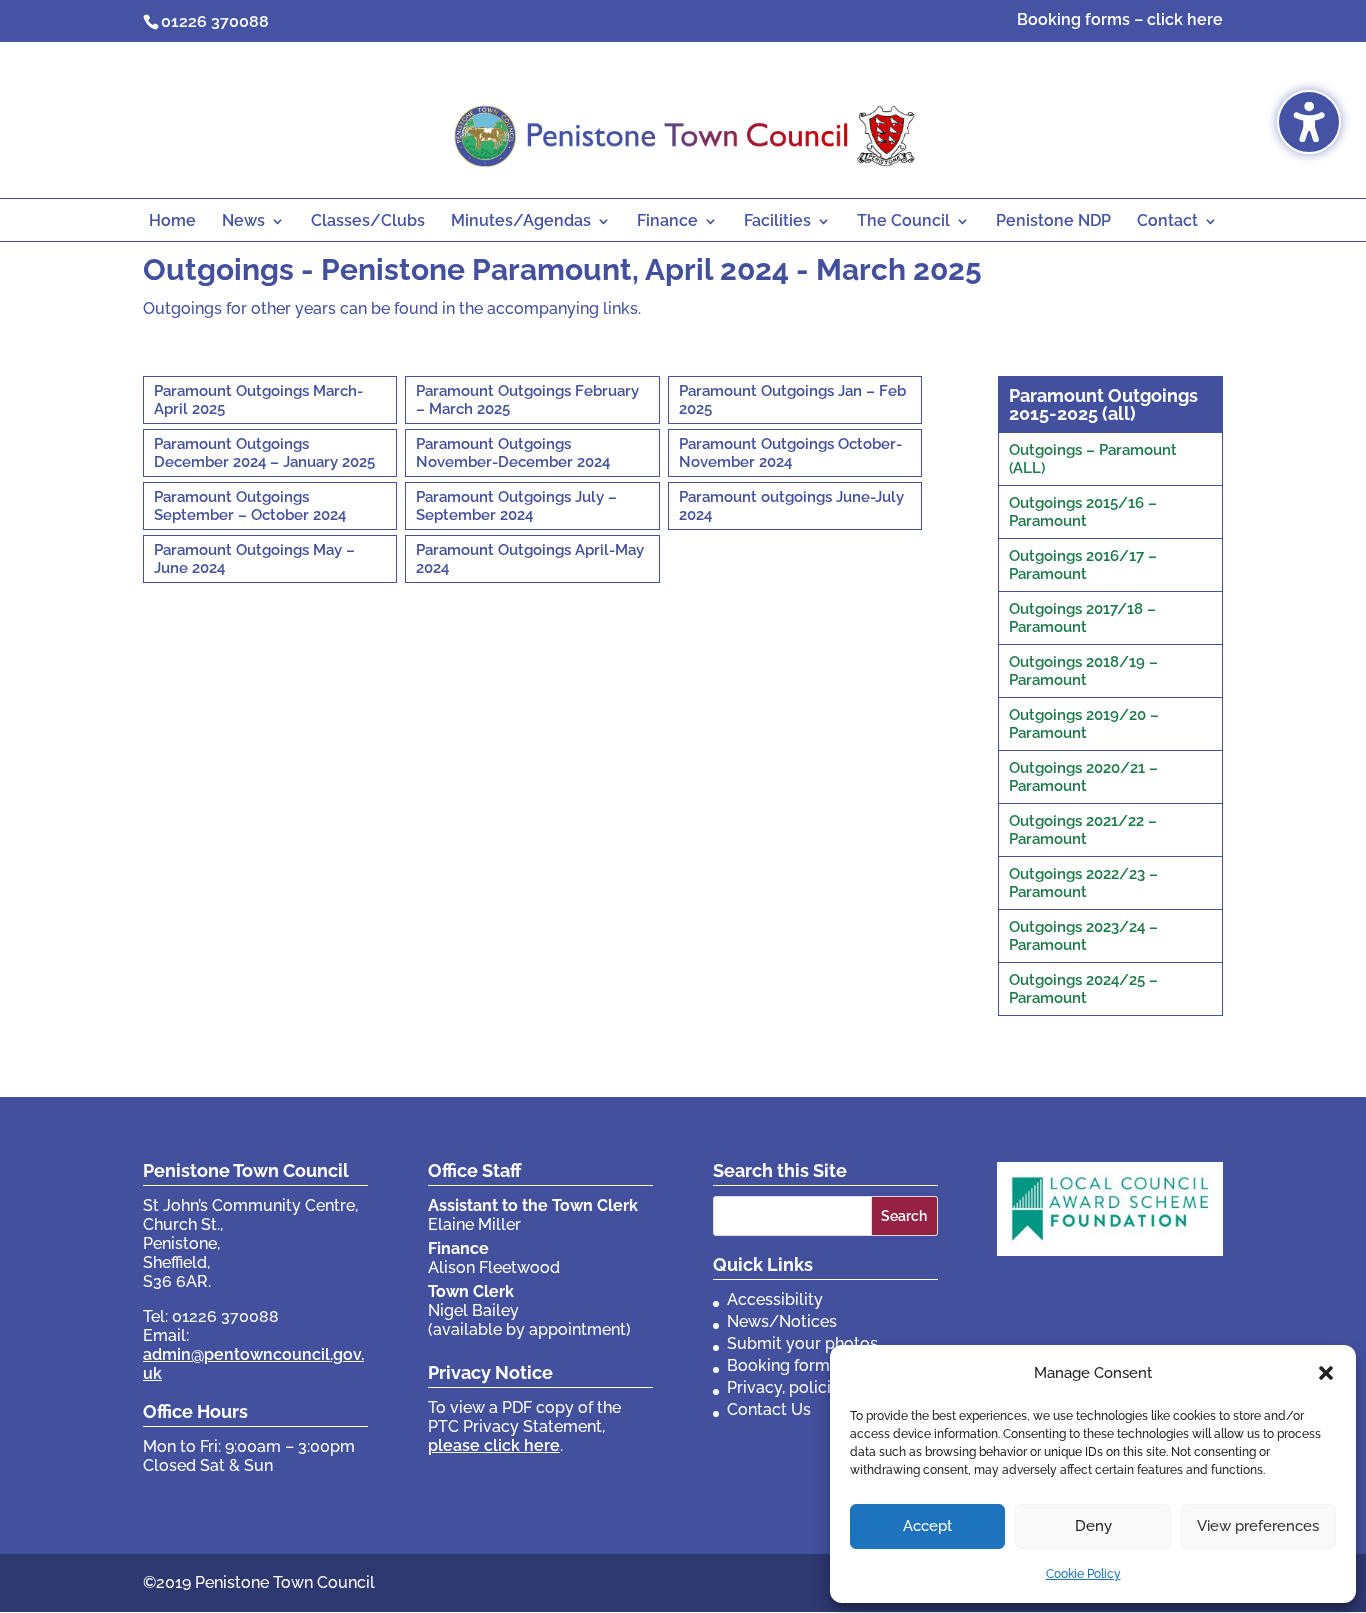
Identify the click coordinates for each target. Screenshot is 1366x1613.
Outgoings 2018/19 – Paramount (1083, 671)
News (243, 222)
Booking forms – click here (1120, 20)
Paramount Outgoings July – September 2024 (516, 506)
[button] (1326, 1373)
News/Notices (782, 1321)
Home (172, 222)
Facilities (777, 222)
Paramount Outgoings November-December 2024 (513, 453)
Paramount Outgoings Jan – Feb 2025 (792, 400)
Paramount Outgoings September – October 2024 (250, 506)
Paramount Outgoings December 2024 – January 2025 (264, 453)
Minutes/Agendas (521, 222)
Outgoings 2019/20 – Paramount (1084, 724)
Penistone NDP (1053, 222)
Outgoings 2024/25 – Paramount (1083, 989)
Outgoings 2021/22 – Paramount (1083, 830)
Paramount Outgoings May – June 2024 (254, 559)
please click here (494, 1445)
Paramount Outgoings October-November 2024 (790, 453)
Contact (1167, 222)
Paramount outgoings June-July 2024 (791, 506)
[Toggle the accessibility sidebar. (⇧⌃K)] (1309, 122)
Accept (927, 1526)
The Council (903, 222)
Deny (1093, 1526)
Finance (667, 222)
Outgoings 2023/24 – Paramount (1083, 936)
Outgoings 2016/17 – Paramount (1083, 565)
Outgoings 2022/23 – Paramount (1083, 883)
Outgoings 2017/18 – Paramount (1082, 618)
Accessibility (775, 1299)
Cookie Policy (1083, 1574)
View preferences (1258, 1526)
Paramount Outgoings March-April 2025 (258, 400)
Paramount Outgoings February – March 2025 (527, 400)
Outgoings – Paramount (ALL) (1093, 459)
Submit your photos (802, 1343)
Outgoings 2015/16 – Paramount (1083, 512)
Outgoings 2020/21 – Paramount (1083, 777)
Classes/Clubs (368, 222)
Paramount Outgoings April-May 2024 (530, 559)
